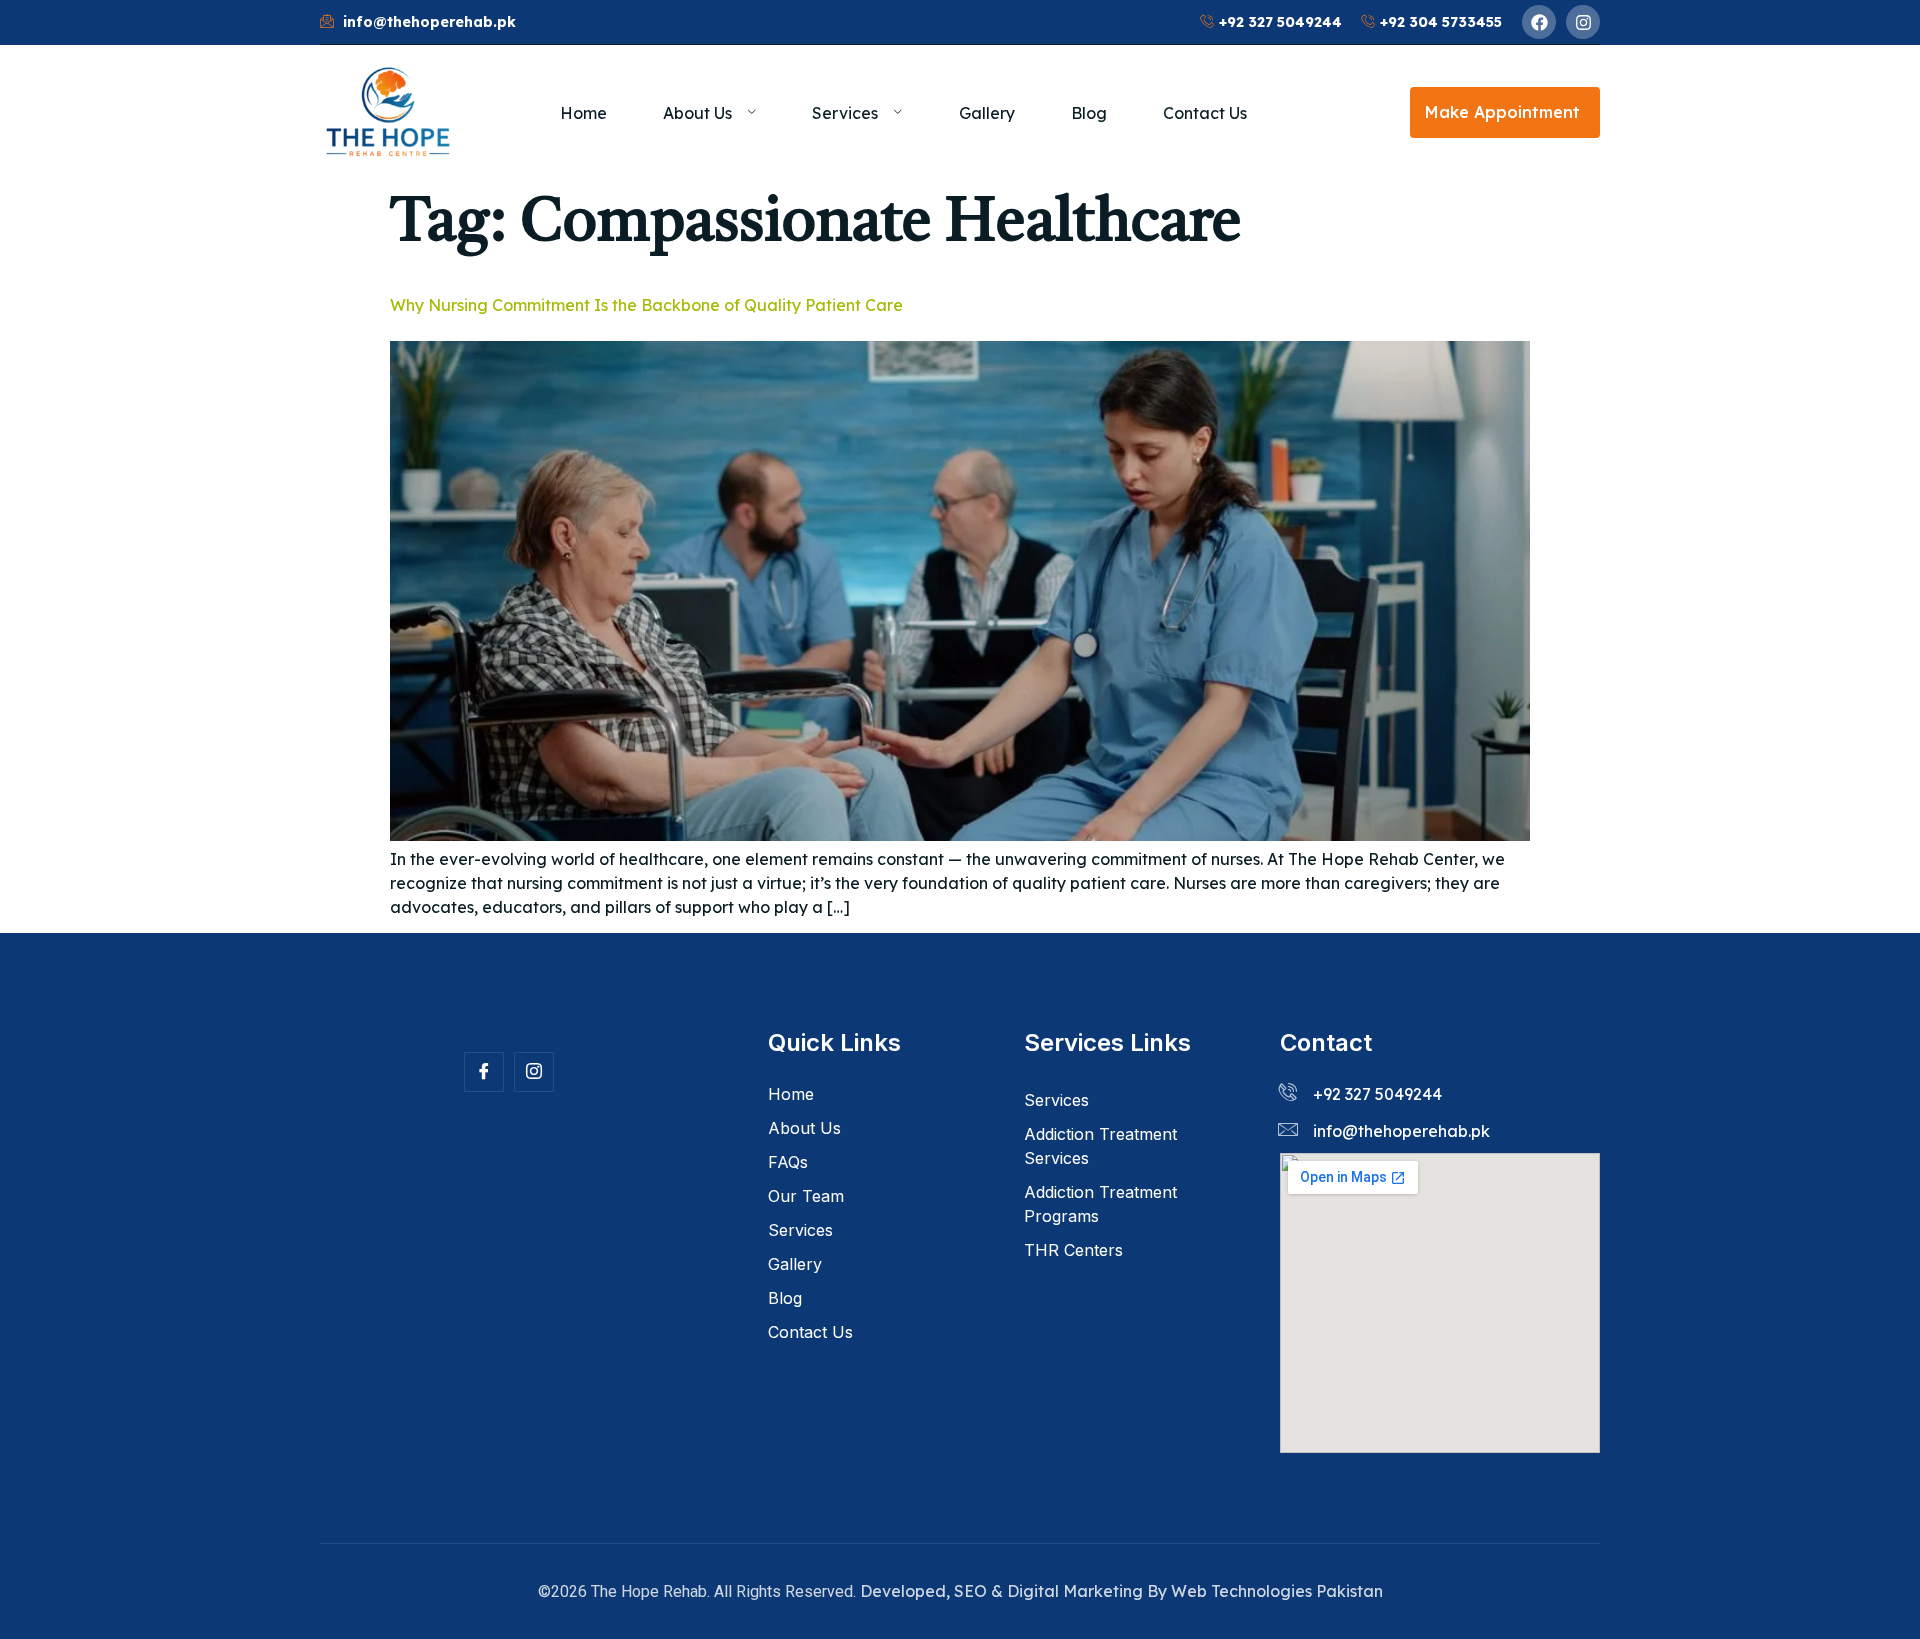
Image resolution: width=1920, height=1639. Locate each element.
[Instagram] (1583, 22)
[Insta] (534, 1072)
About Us (697, 113)
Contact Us (1205, 113)
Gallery (987, 113)
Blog (1089, 113)
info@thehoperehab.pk (1401, 1131)
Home (583, 113)
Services (845, 113)
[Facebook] (1539, 22)
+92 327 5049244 (1377, 1094)
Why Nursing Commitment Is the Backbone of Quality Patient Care (646, 305)
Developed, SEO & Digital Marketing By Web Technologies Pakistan (1121, 1591)
